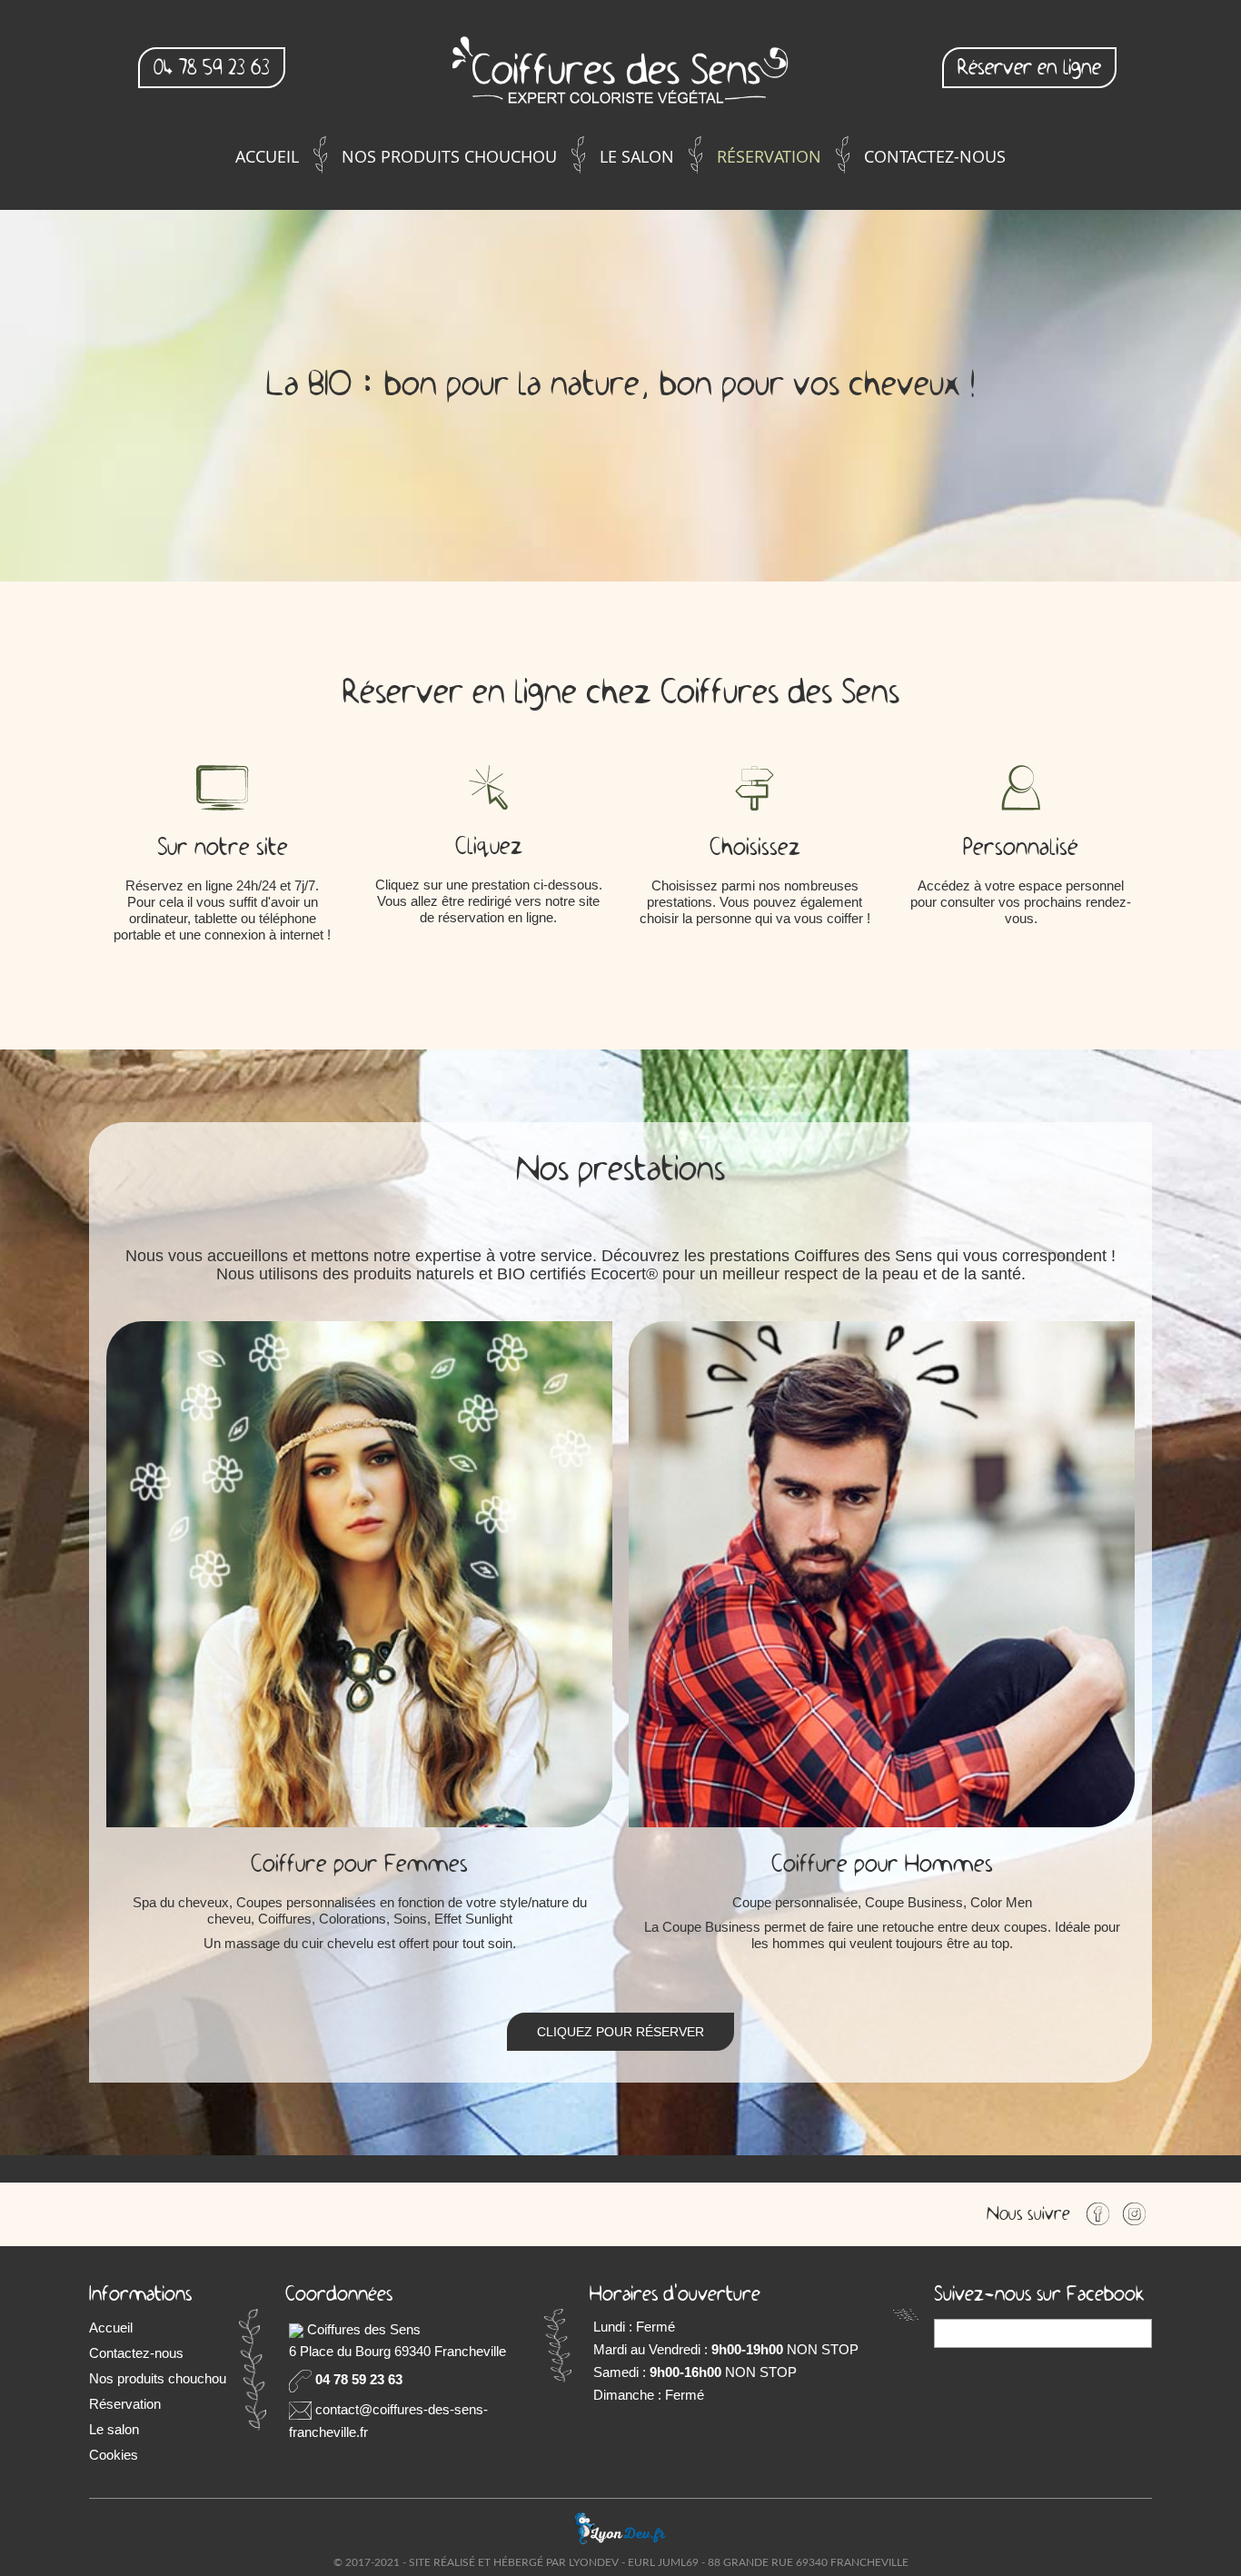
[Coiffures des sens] (620, 73)
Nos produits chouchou (449, 156)
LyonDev (594, 2562)
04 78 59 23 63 (212, 68)
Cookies (114, 2455)
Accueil (267, 156)
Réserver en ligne (1029, 68)
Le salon (637, 156)
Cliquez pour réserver (620, 2032)
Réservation (769, 156)
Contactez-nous (935, 156)
